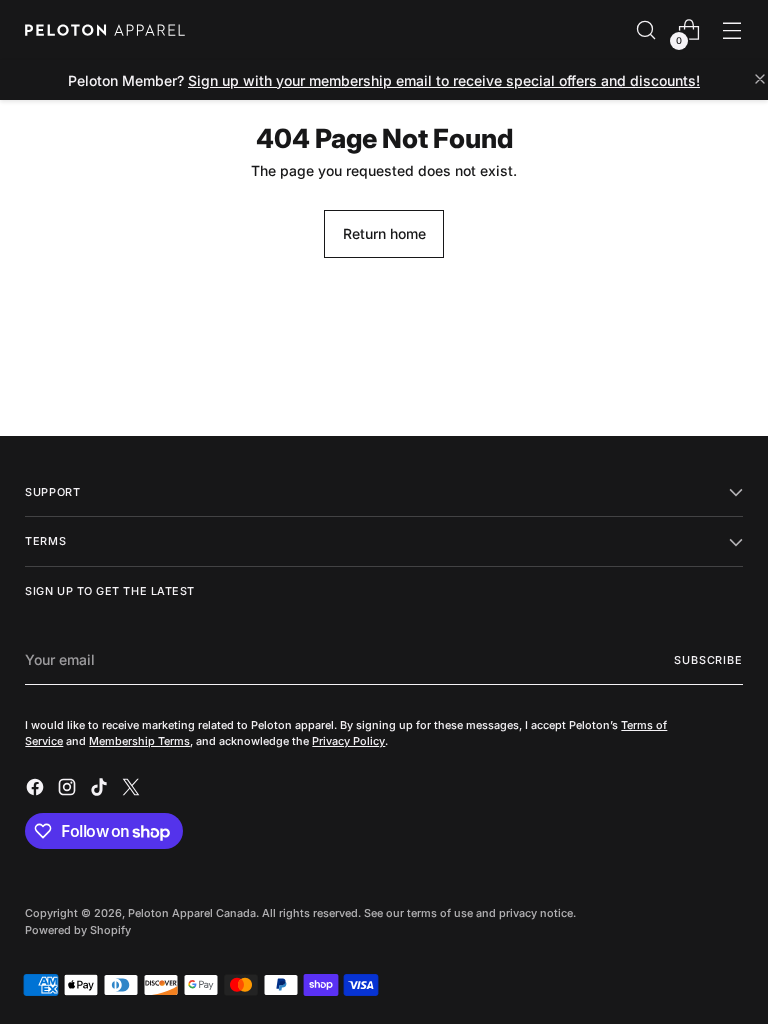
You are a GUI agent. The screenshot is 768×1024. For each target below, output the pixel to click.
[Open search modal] (646, 30)
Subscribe (708, 660)
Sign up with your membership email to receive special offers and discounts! (444, 80)
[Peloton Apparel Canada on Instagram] (69, 790)
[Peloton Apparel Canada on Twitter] (133, 790)
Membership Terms (139, 741)
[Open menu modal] (732, 30)
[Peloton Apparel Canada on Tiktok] (101, 790)
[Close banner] (760, 80)
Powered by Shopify (78, 930)
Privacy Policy (348, 741)
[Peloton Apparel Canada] (105, 30)
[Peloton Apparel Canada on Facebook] (37, 790)
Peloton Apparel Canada (192, 913)
